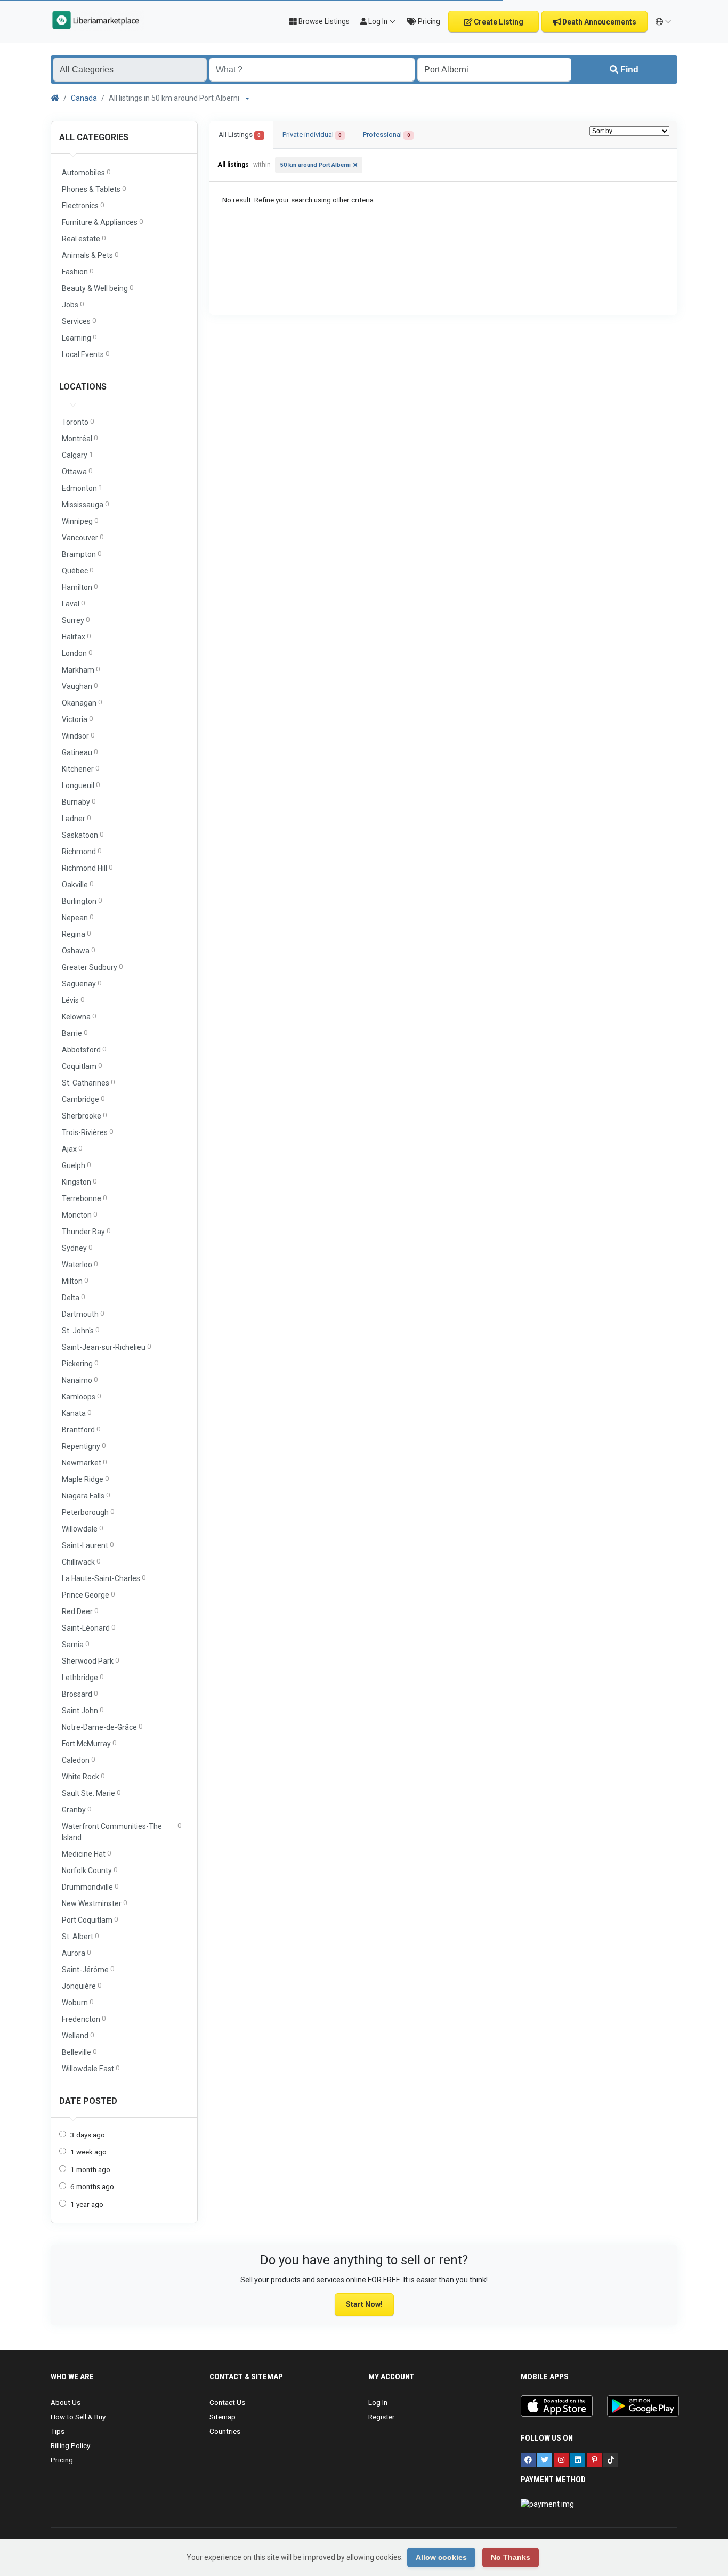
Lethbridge (83, 1677)
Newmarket (84, 1463)
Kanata (76, 1413)
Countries (225, 2431)
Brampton (82, 554)
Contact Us (227, 2402)
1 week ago (88, 2152)
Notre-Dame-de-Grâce (102, 1727)
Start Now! (364, 2304)
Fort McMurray (89, 1743)
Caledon (78, 1760)
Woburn (78, 2002)
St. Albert (80, 1936)
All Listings (240, 135)
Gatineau (80, 752)
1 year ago (87, 2204)
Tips (58, 2431)
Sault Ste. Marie (91, 1793)
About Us (66, 2402)
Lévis (73, 1000)
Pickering (80, 1363)
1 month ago (90, 2169)
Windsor (78, 736)
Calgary (77, 455)
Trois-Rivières (87, 1132)
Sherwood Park (90, 1661)
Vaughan (80, 686)
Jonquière (82, 1986)
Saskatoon (83, 835)
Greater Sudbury (92, 967)
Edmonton (82, 488)
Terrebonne (84, 1198)
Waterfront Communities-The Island (122, 1832)
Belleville (79, 2052)
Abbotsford (84, 1050)
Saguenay (82, 983)
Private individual (312, 135)
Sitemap (223, 2417)
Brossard (80, 1694)
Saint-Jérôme (88, 1969)
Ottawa (77, 471)
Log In (378, 2402)
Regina (76, 934)
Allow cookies (441, 2557)
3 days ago (88, 2135)
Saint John (83, 1710)
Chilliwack (81, 1562)
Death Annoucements (598, 22)
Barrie (75, 1033)
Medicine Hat (86, 1854)
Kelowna (79, 1016)
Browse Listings (323, 21)
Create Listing (498, 22)
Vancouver (83, 537)
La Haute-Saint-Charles (104, 1578)
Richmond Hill (87, 868)
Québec (78, 570)
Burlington (82, 901)
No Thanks (511, 2557)
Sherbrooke (84, 1116)
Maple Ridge (85, 1479)
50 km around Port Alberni (316, 165)
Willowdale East (91, 2068)
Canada (84, 98)
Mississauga (85, 504)
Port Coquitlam (90, 1920)
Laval (73, 604)
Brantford (81, 1429)
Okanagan (82, 703)
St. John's (80, 1330)
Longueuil (81, 785)
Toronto (78, 422)
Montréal (80, 438)
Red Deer (80, 1611)
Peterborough (88, 1512)
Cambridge (83, 1099)
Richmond (82, 851)
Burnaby (79, 802)
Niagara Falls (86, 1496)
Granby (76, 1809)
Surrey (76, 620)
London (77, 653)
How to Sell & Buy (78, 2417)
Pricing (428, 21)
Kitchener (80, 769)
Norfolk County (90, 1870)
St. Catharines (88, 1083)
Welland (78, 2035)
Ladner (76, 818)
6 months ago (92, 2186)
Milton (75, 1281)
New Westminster (94, 1903)
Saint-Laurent (88, 1545)
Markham (81, 670)
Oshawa (78, 950)
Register (382, 2417)
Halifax (76, 637)
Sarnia (75, 1644)
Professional (386, 135)
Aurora (76, 1953)
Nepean (78, 917)
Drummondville (90, 1887)
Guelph (76, 1165)
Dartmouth (83, 1314)
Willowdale (82, 1529)
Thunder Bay (86, 1231)
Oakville (78, 884)
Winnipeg (80, 521)
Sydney (77, 1248)
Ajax (72, 1149)
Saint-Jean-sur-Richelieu (106, 1347)
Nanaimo (80, 1380)
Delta (73, 1297)
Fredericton (84, 2019)
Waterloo (80, 1264)
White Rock (83, 1776)
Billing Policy (70, 2445)
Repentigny (84, 1446)
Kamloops (81, 1396)
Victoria (77, 719)
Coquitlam (82, 1066)
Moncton (79, 1215)
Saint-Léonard (88, 1628)
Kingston (79, 1182)
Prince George (88, 1595)
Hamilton (80, 587)
